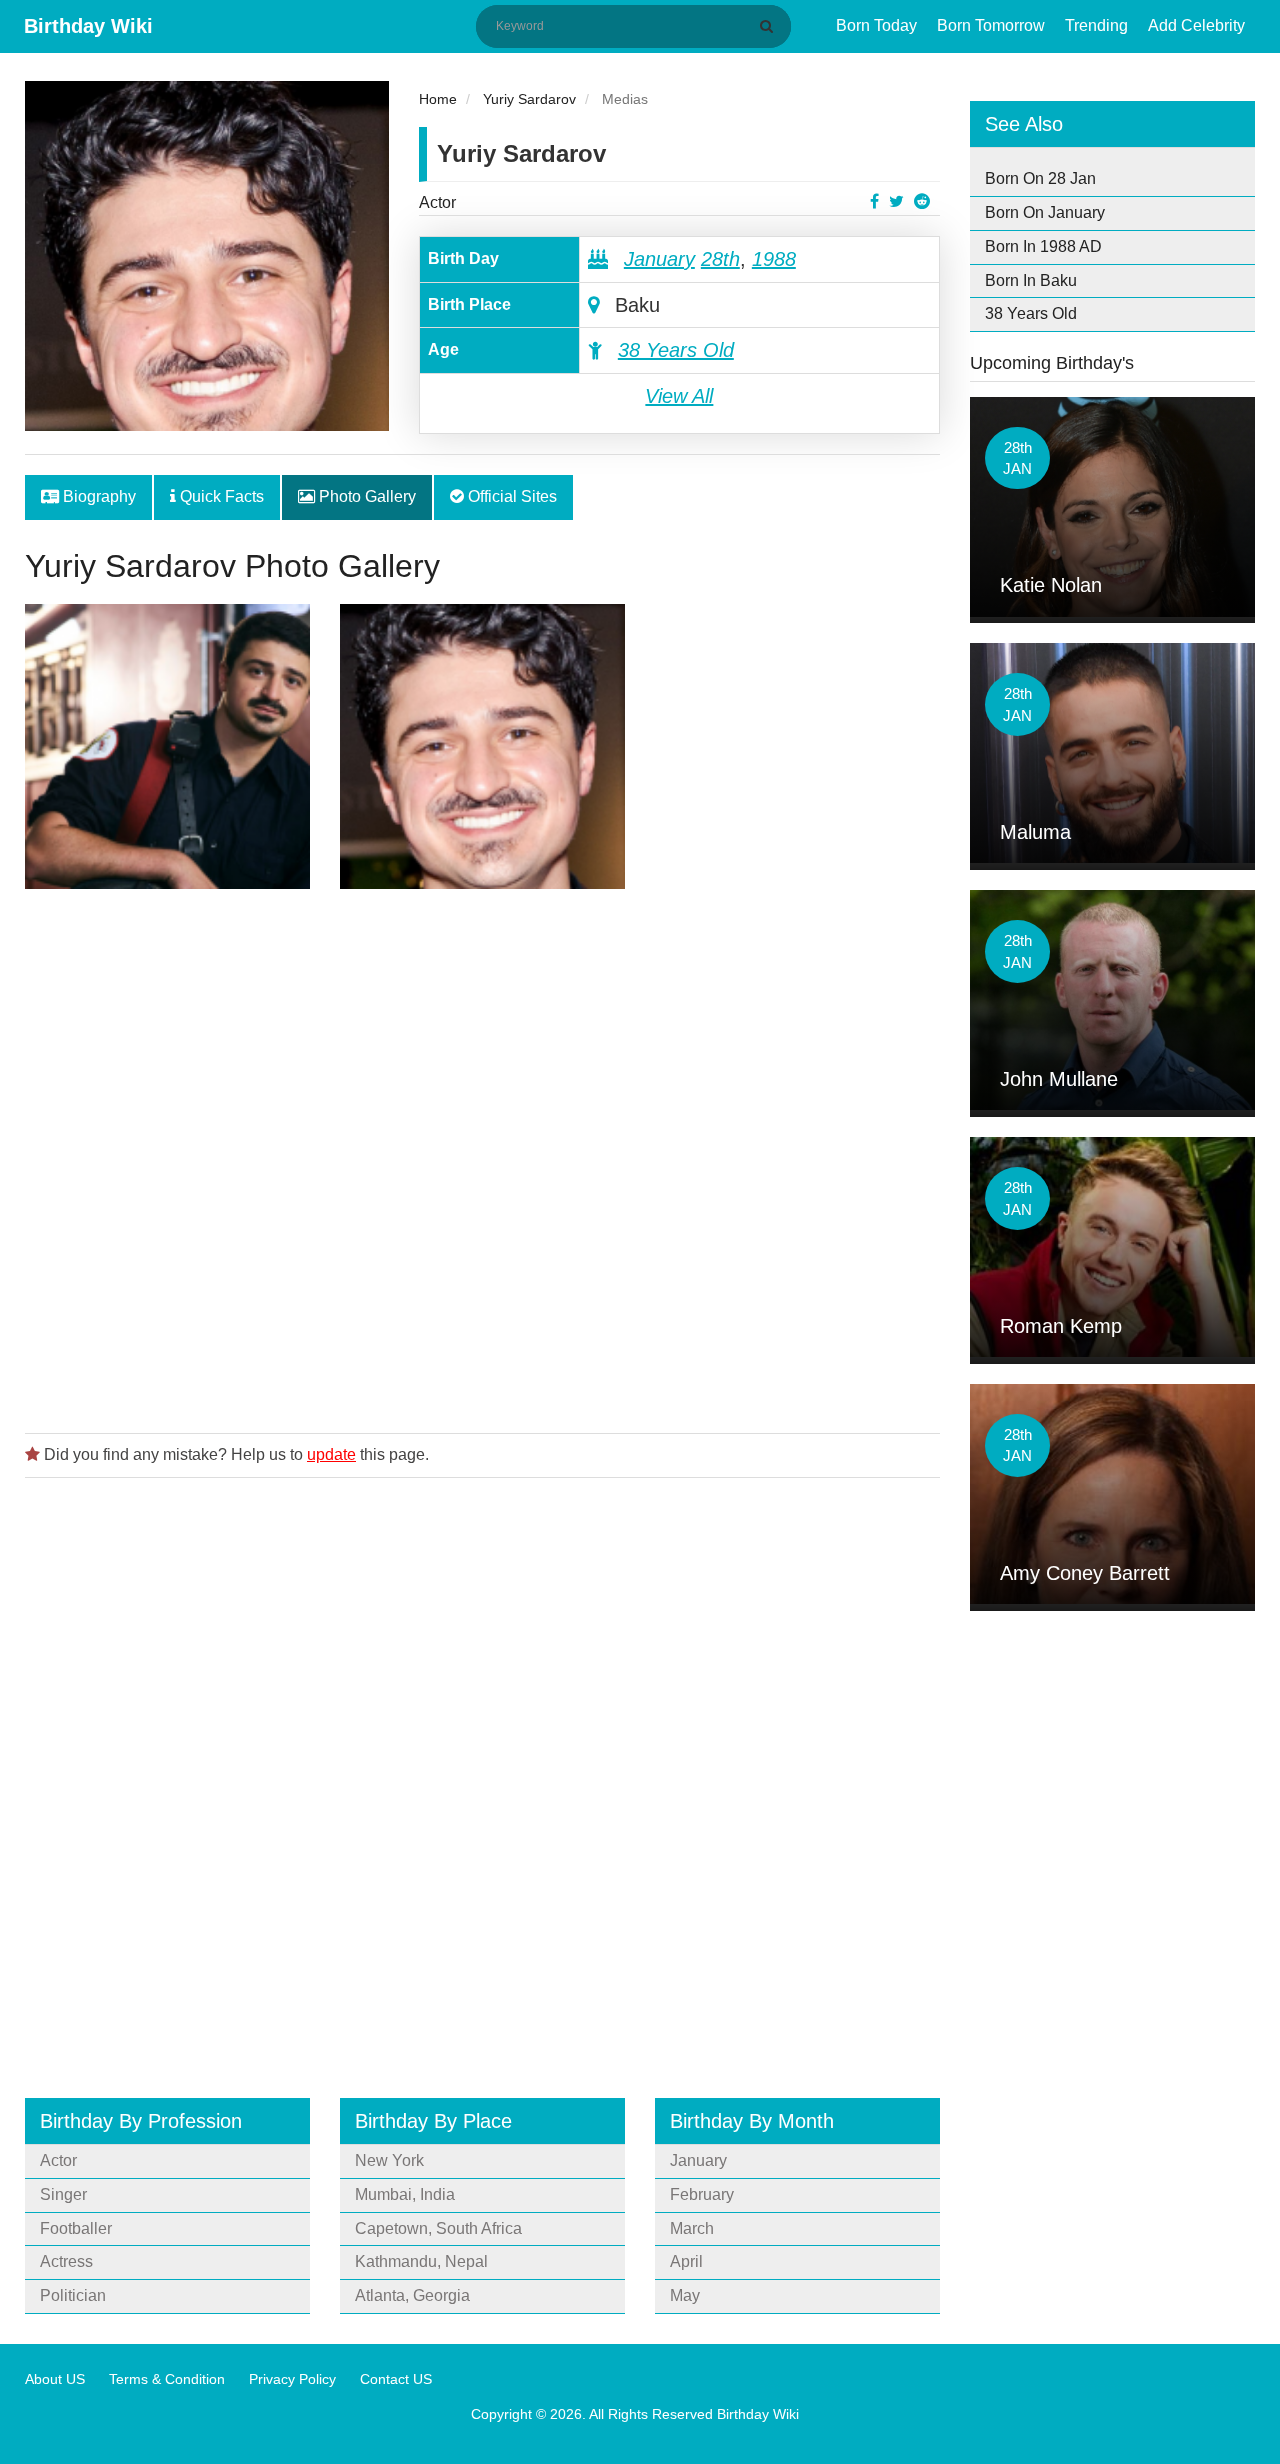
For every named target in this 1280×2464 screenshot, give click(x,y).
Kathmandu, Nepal (421, 2261)
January (659, 259)
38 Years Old (676, 350)
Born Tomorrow (991, 25)
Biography (97, 496)
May (685, 2295)
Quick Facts (220, 496)
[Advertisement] (482, 1154)
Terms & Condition (167, 2379)
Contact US (396, 2379)
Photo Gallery (365, 496)
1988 (774, 259)
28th (720, 259)
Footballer (76, 2228)
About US (55, 2379)
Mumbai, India (405, 2194)
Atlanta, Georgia (412, 2295)
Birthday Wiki (88, 26)
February (702, 2194)
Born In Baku (1031, 280)
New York (389, 2160)
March (692, 2228)
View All (679, 396)
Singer (63, 2194)
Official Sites (510, 496)
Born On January (1045, 212)
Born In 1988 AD (1043, 246)
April (686, 2261)
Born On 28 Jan (1040, 178)
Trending (1096, 25)
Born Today (876, 25)
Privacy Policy (292, 2379)
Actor (437, 202)
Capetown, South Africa (438, 2228)
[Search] (770, 26)
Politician (73, 2295)
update (331, 1454)
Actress (66, 2261)
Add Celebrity (1196, 25)
